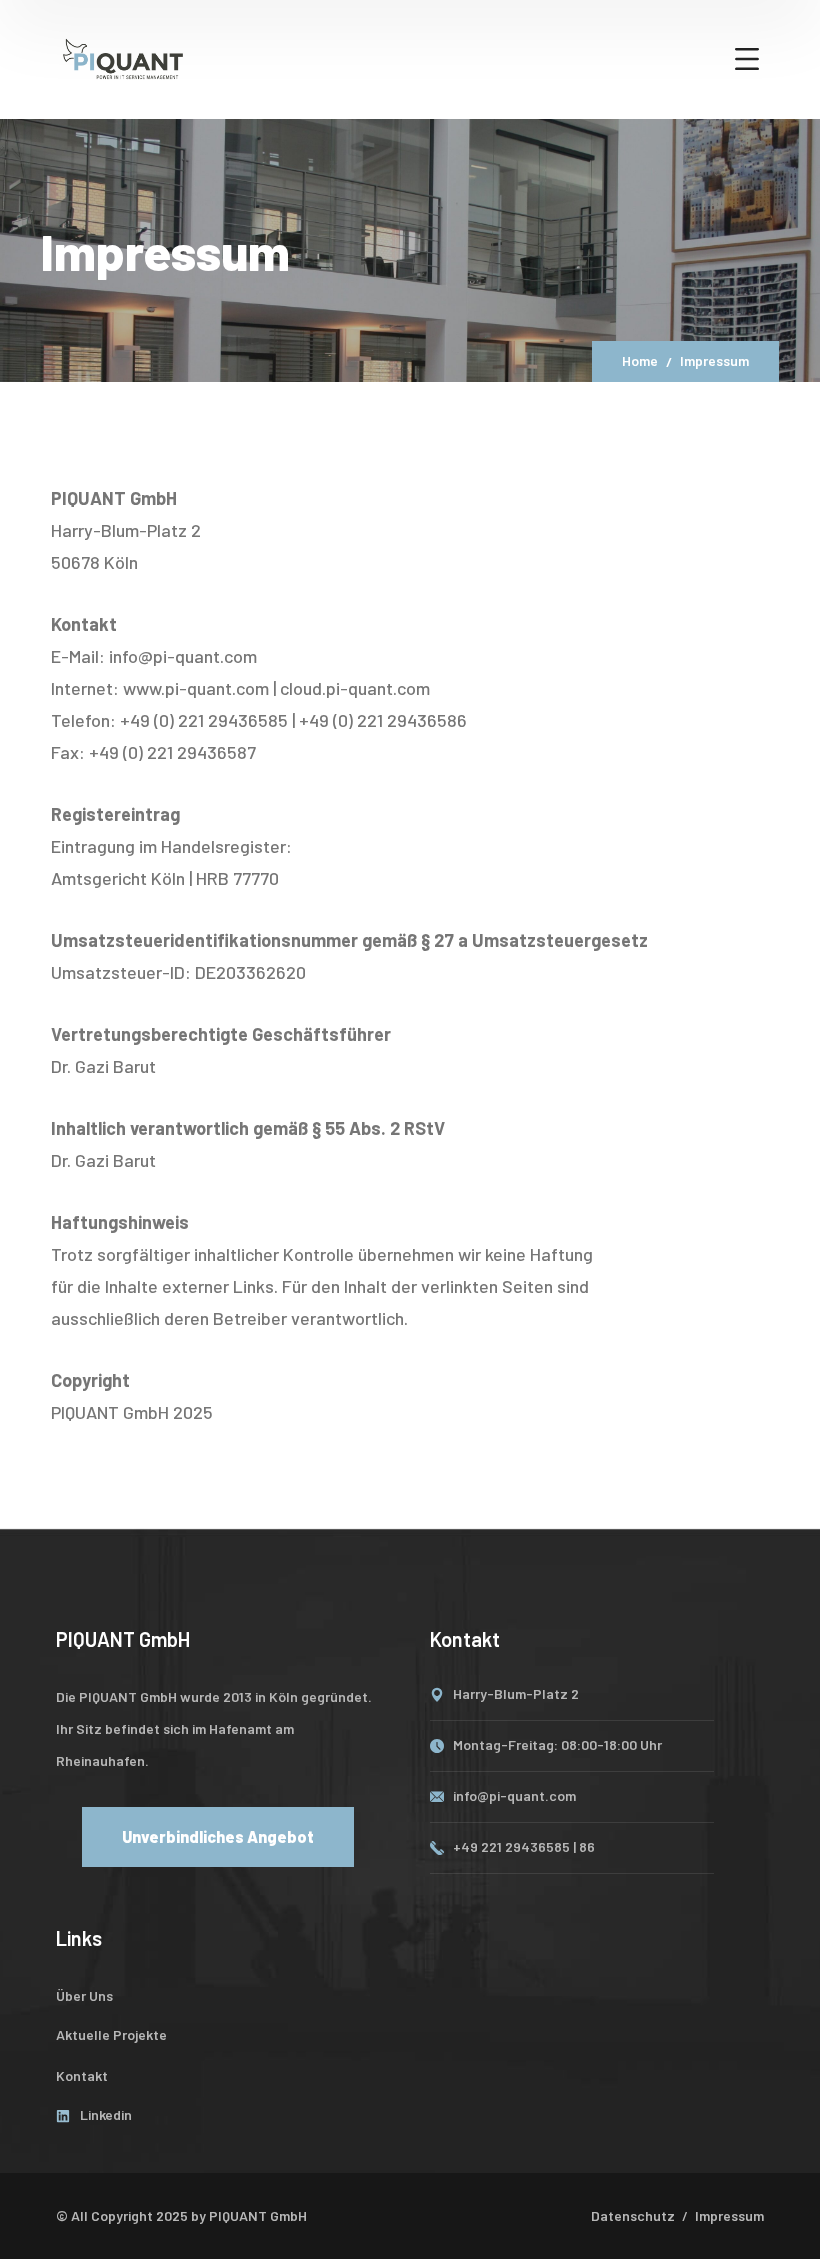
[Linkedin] (63, 2116)
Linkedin (106, 2114)
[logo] (123, 57)
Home (640, 360)
